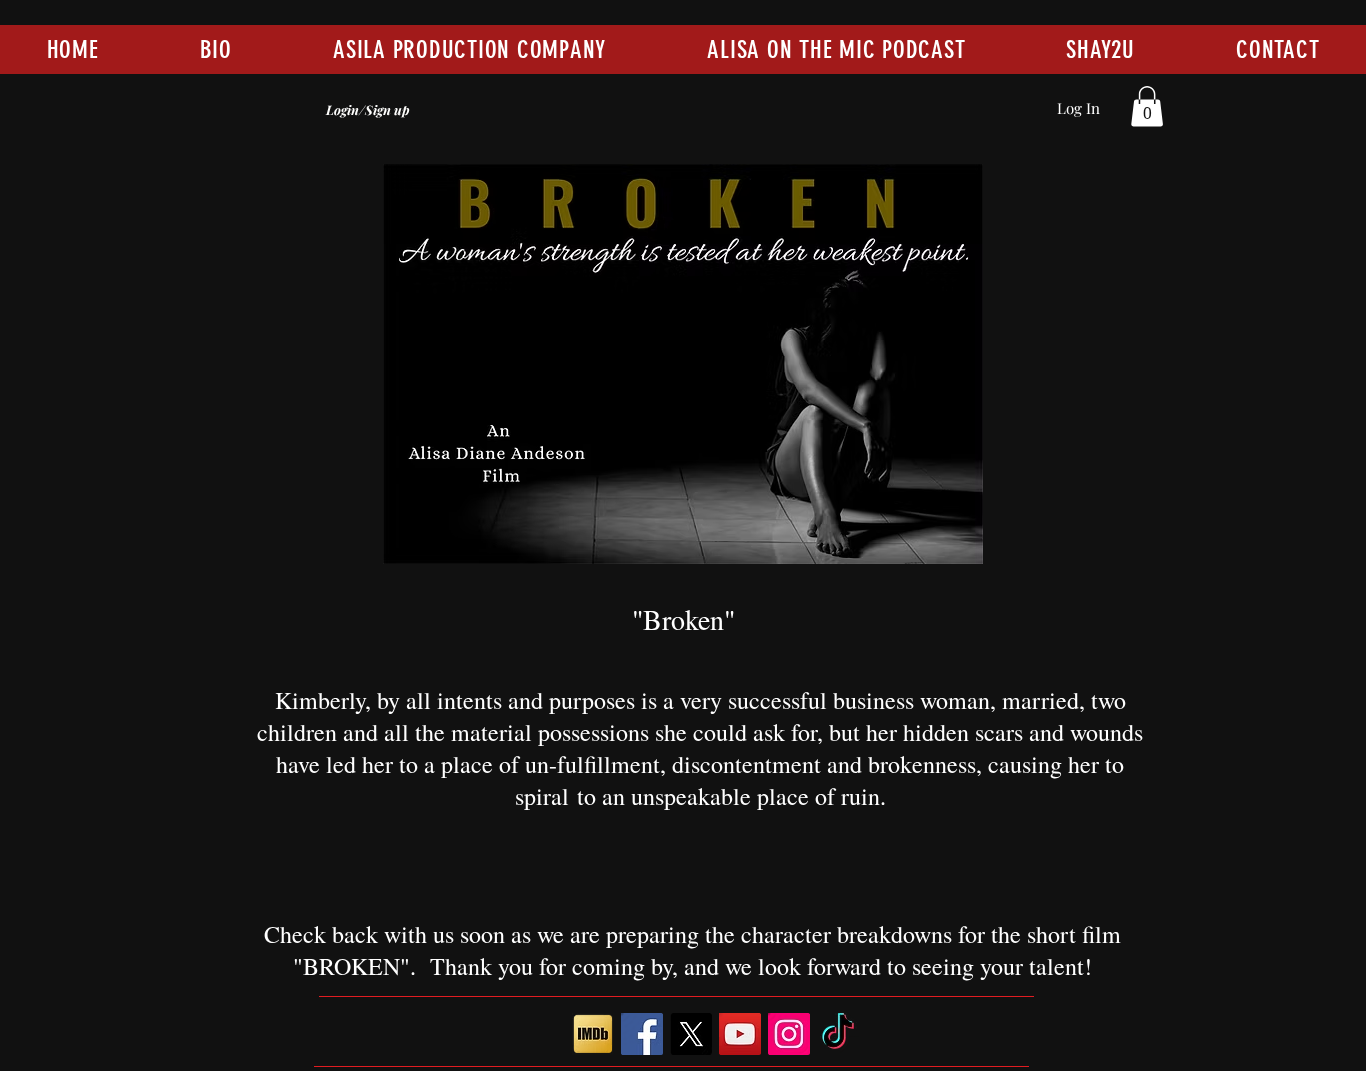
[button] (1147, 106)
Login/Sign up (368, 110)
